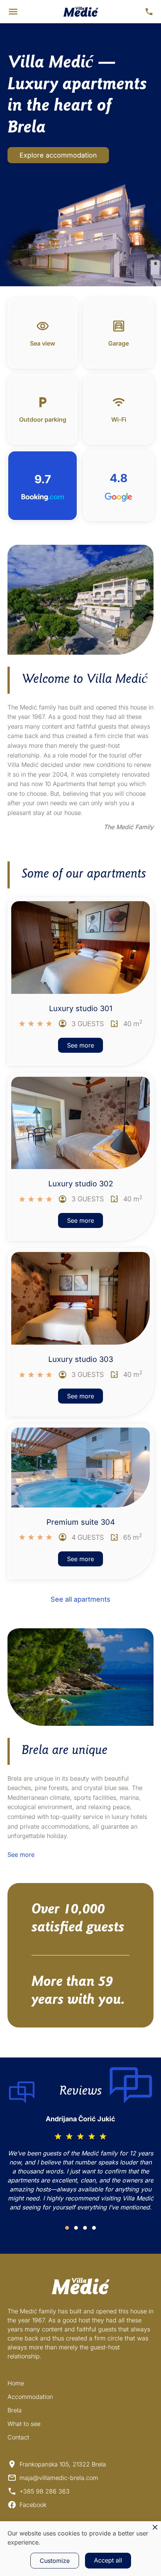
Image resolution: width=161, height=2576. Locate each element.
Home (16, 2383)
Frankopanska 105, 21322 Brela (63, 2464)
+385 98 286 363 (45, 2491)
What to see (24, 2424)
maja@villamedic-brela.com (59, 2478)
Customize (55, 2561)
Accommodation (30, 2397)
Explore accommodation (58, 155)
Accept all (108, 2560)
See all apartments (80, 1599)
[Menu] (13, 12)
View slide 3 (85, 2228)
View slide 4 (94, 2228)
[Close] (155, 2527)
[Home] (81, 12)
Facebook (33, 2505)
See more (80, 1045)
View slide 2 (76, 2228)
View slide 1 (67, 2228)
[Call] (149, 12)
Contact (18, 2437)
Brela (15, 2410)
